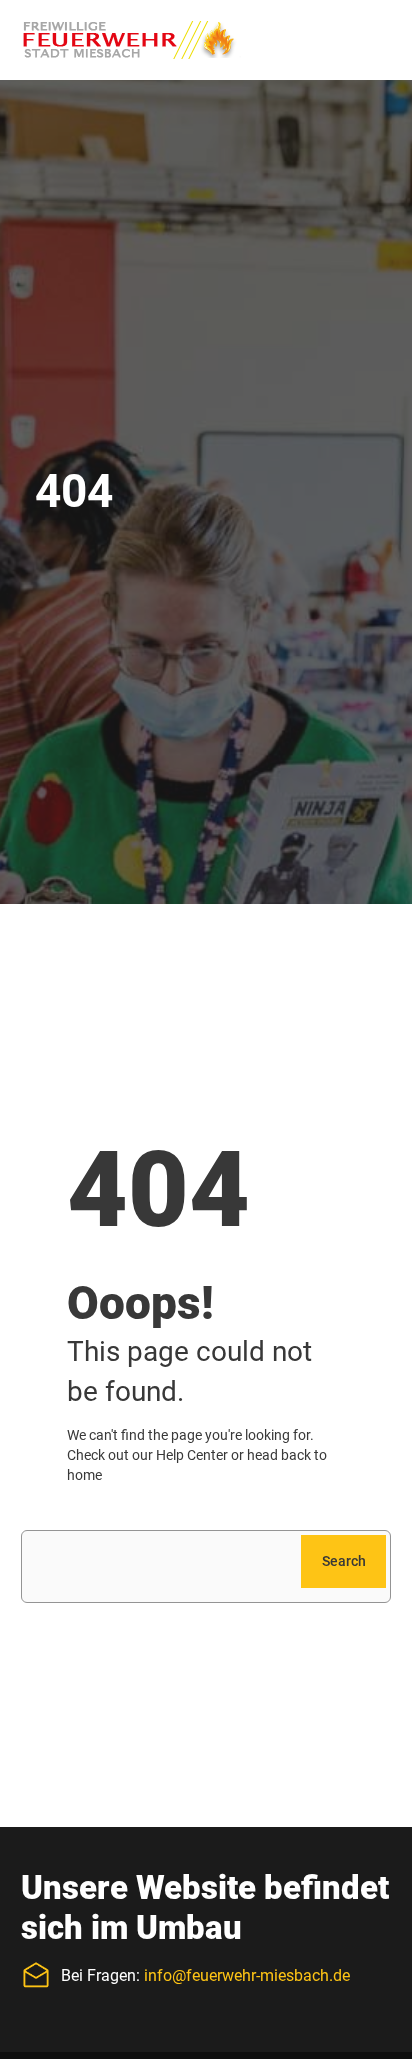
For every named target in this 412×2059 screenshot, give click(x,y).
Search (344, 1561)
